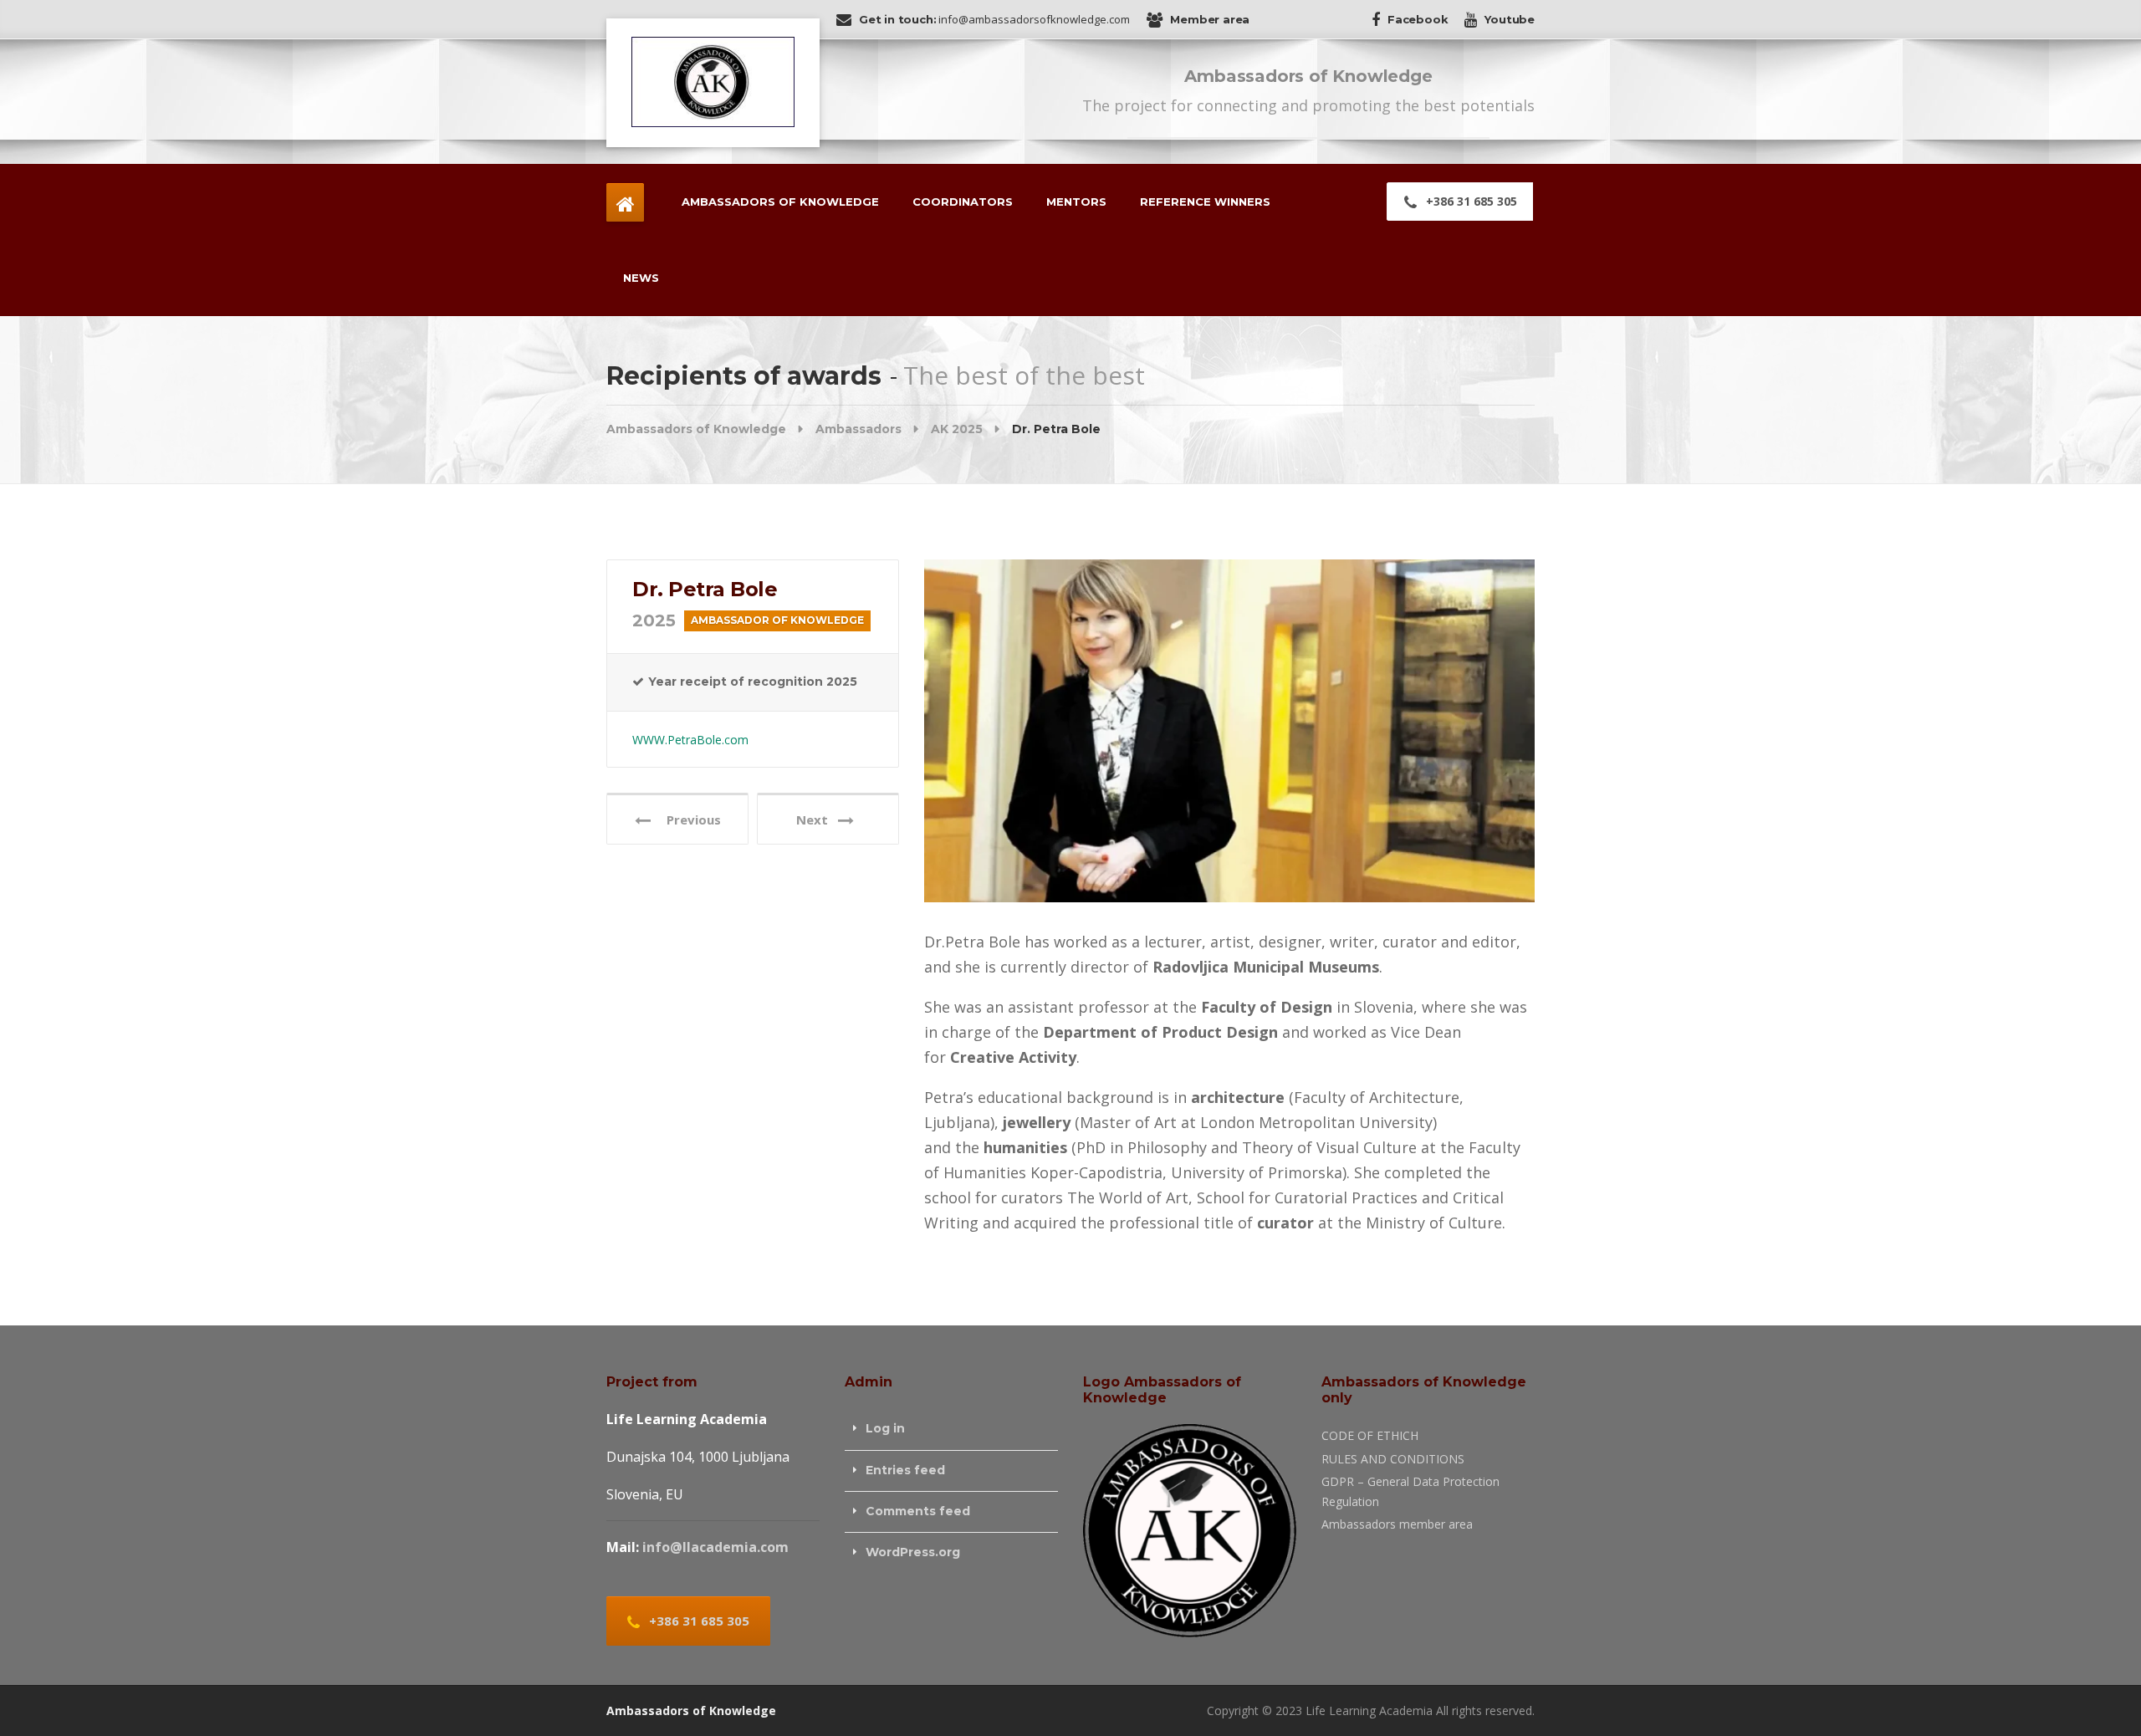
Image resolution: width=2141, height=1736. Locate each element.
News (641, 278)
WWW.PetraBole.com (690, 740)
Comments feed (918, 1511)
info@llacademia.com (715, 1547)
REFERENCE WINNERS (1205, 202)
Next (817, 819)
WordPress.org (913, 1552)
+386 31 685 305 (1470, 201)
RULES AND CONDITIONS (1393, 1459)
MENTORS (1076, 202)
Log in (885, 1428)
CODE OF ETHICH (1370, 1435)
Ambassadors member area (1397, 1524)
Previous (689, 819)
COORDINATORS (963, 202)
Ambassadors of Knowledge (691, 1710)
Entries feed (905, 1470)
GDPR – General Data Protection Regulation (1410, 1491)
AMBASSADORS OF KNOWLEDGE (780, 202)
